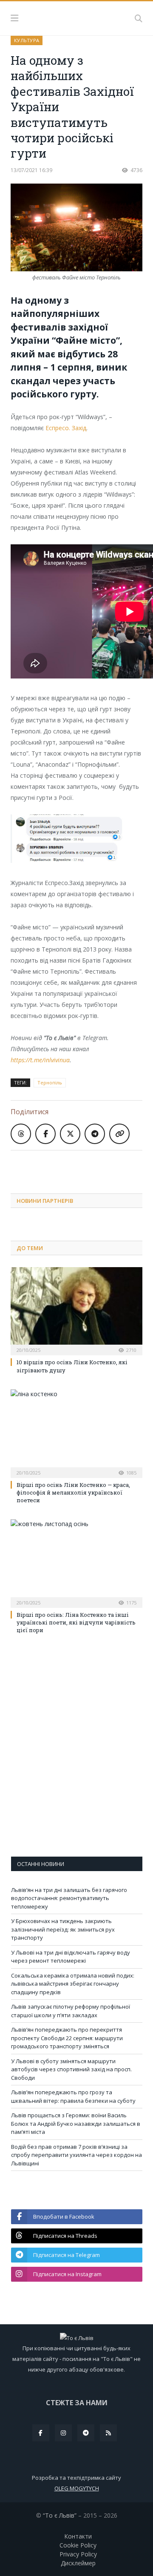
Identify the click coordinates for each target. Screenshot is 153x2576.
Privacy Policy (78, 2554)
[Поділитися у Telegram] (95, 1134)
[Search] (139, 18)
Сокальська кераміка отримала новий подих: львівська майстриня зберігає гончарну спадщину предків (73, 1984)
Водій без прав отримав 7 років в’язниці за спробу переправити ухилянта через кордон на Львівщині (76, 2155)
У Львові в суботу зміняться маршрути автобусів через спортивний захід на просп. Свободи (71, 2069)
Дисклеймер (78, 2563)
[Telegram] (86, 2433)
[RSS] (108, 2433)
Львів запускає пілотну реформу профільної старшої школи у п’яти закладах (71, 2011)
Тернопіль (50, 1082)
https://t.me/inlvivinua (40, 1060)
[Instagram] (63, 2433)
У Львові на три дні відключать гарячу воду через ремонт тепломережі (71, 1957)
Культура (27, 40)
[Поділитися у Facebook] (45, 1134)
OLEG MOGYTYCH (77, 2488)
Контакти (78, 2536)
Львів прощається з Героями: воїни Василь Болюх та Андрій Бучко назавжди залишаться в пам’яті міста (76, 2123)
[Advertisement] (82, 1165)
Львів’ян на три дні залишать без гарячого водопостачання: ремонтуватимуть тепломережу (69, 1898)
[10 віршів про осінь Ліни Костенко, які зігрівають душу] (76, 1310)
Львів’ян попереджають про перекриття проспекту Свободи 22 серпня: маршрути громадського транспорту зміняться (67, 2038)
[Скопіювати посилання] (119, 1134)
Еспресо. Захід (66, 428)
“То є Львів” (60, 2515)
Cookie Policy (78, 2545)
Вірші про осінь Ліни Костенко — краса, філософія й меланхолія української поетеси (73, 1492)
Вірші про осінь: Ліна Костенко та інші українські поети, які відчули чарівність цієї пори (76, 1622)
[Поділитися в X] (70, 1134)
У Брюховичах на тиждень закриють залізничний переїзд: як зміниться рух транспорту (63, 1929)
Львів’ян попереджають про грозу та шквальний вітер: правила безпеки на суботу (73, 2096)
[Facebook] (41, 2433)
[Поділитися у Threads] (21, 1134)
